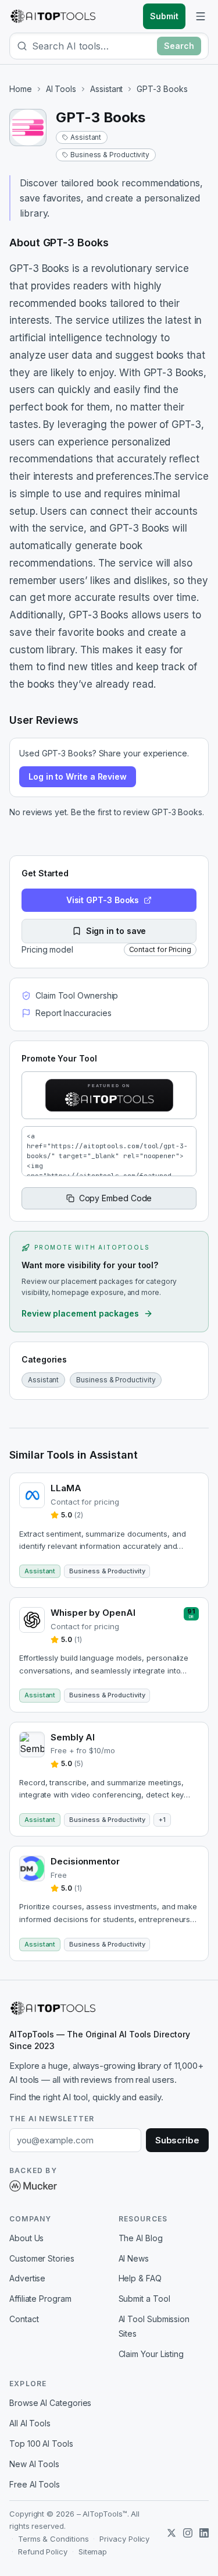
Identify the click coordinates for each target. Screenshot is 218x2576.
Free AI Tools (35, 2484)
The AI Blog (141, 2238)
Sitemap (93, 2552)
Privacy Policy (124, 2539)
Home (21, 89)
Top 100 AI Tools (41, 2444)
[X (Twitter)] (171, 2533)
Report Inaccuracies (73, 1013)
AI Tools (61, 89)
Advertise (27, 2278)
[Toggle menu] (201, 16)
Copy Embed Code (116, 1198)
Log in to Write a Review (78, 776)
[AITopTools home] (53, 16)
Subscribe (177, 2140)
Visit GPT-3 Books (103, 900)
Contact (24, 2319)
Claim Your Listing (151, 2354)
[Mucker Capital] (33, 2186)
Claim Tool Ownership (77, 995)
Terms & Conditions (53, 2539)
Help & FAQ (140, 2278)
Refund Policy (43, 2552)
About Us (26, 2238)
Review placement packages (80, 1313)
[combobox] (92, 46)
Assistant (106, 89)
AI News (134, 2258)
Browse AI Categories (50, 2403)
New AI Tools (34, 2464)
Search (179, 46)
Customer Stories (42, 2258)
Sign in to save (116, 931)
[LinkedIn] (204, 2533)
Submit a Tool (144, 2299)
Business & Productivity (110, 155)
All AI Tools (30, 2423)
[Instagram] (188, 2533)
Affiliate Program (40, 2299)
